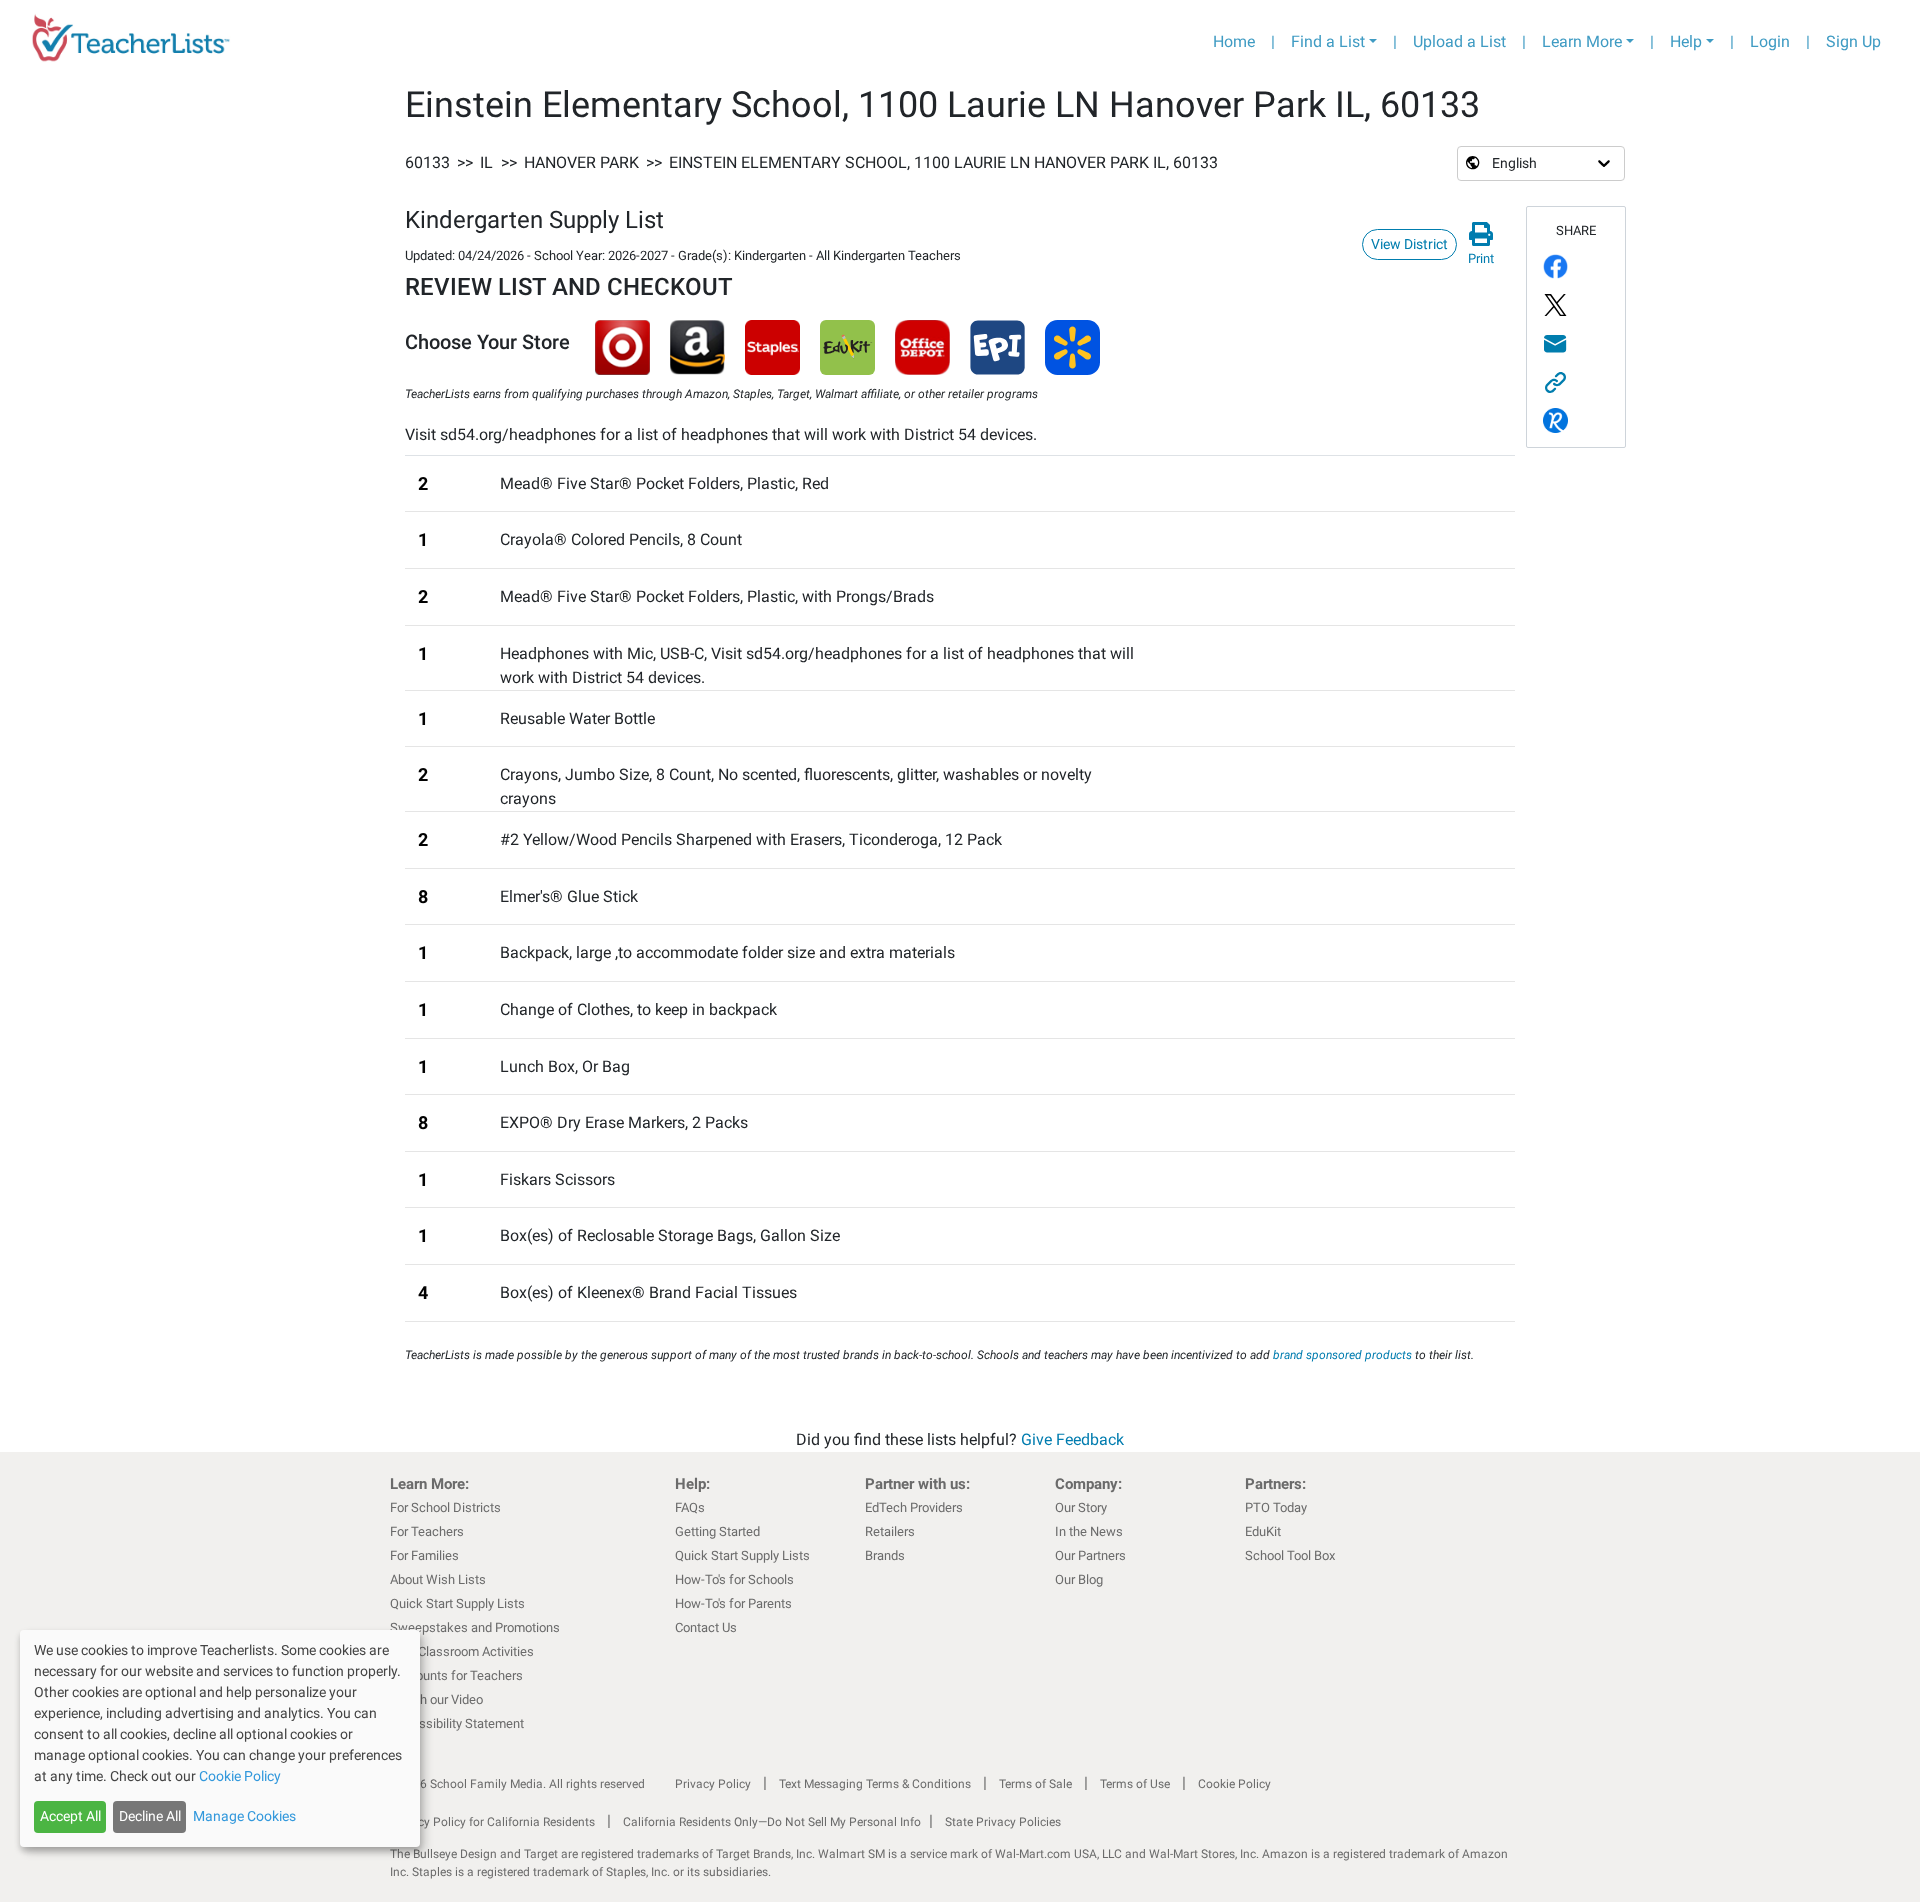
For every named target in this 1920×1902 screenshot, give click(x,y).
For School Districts (445, 1507)
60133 (427, 162)
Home (1234, 41)
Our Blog (1079, 1579)
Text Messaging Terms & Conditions (875, 1784)
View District (1409, 244)
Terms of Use (1135, 1784)
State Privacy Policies (1003, 1822)
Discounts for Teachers (456, 1675)
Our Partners (1090, 1555)
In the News (1089, 1531)
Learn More (1582, 41)
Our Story (1081, 1507)
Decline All (150, 1816)
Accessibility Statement (457, 1723)
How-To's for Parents (733, 1603)
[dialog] (220, 1738)
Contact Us (706, 1627)
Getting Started (717, 1531)
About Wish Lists (438, 1579)
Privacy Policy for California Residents (492, 1822)
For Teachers (427, 1531)
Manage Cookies (244, 1816)
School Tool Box (1290, 1555)
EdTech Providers (914, 1507)
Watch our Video (436, 1699)
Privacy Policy (713, 1784)
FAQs (690, 1507)
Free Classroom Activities (462, 1651)
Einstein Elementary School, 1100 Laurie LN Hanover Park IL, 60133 (943, 162)
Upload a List (1459, 41)
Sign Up (1853, 41)
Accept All (70, 1816)
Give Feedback (1072, 1439)
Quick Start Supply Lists (457, 1603)
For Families (424, 1555)
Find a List (1328, 41)
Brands (885, 1555)
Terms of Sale (1035, 1784)
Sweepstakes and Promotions (475, 1627)
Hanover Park (581, 162)
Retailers (890, 1531)
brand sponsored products (1342, 1355)
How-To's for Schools (734, 1579)
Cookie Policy (1234, 1784)
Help (1686, 41)
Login (1770, 41)
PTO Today (1276, 1507)
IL (486, 162)
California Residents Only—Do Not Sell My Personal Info (772, 1822)
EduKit (1263, 1531)
